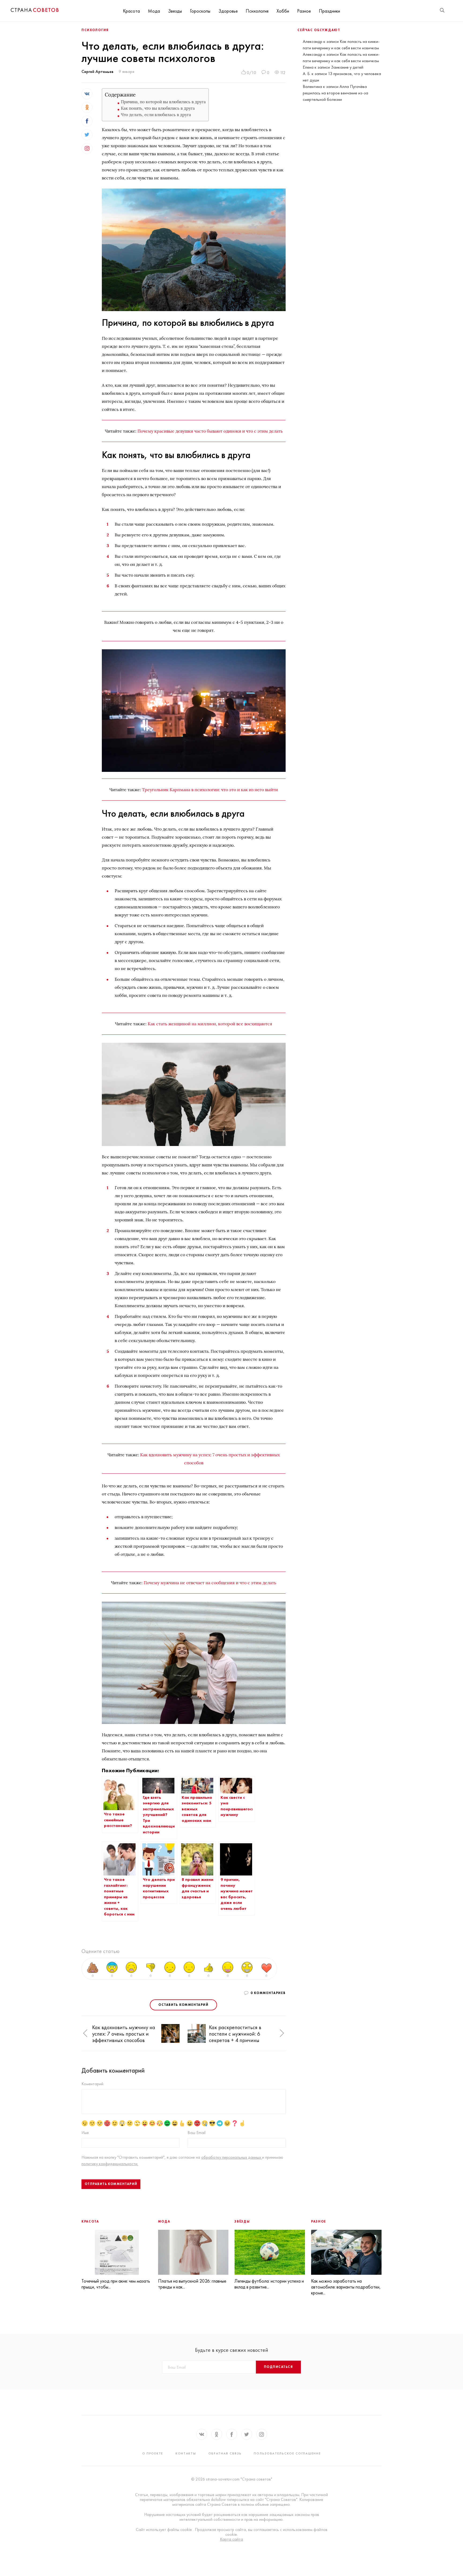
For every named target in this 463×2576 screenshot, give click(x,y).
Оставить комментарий (183, 2005)
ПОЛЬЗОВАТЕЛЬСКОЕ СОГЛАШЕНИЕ (287, 2453)
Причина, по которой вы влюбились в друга (163, 102)
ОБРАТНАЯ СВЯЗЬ (225, 2453)
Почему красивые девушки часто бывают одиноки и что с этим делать (210, 431)
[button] (85, 2033)
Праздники (329, 11)
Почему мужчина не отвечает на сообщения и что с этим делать (210, 1583)
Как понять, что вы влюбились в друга (158, 108)
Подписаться (278, 2367)
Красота (131, 11)
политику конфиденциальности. (110, 2164)
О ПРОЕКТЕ (153, 2453)
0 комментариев (268, 1993)
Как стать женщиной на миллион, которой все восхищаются (210, 1024)
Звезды (175, 11)
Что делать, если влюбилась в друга (156, 115)
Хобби (283, 11)
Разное (304, 11)
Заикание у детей (347, 67)
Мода (154, 11)
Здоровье (228, 11)
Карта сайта (231, 2539)
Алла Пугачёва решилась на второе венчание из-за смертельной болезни (335, 93)
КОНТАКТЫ (186, 2453)
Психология (257, 11)
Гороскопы (200, 11)
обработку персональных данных (232, 2157)
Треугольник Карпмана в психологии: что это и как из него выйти (210, 790)
